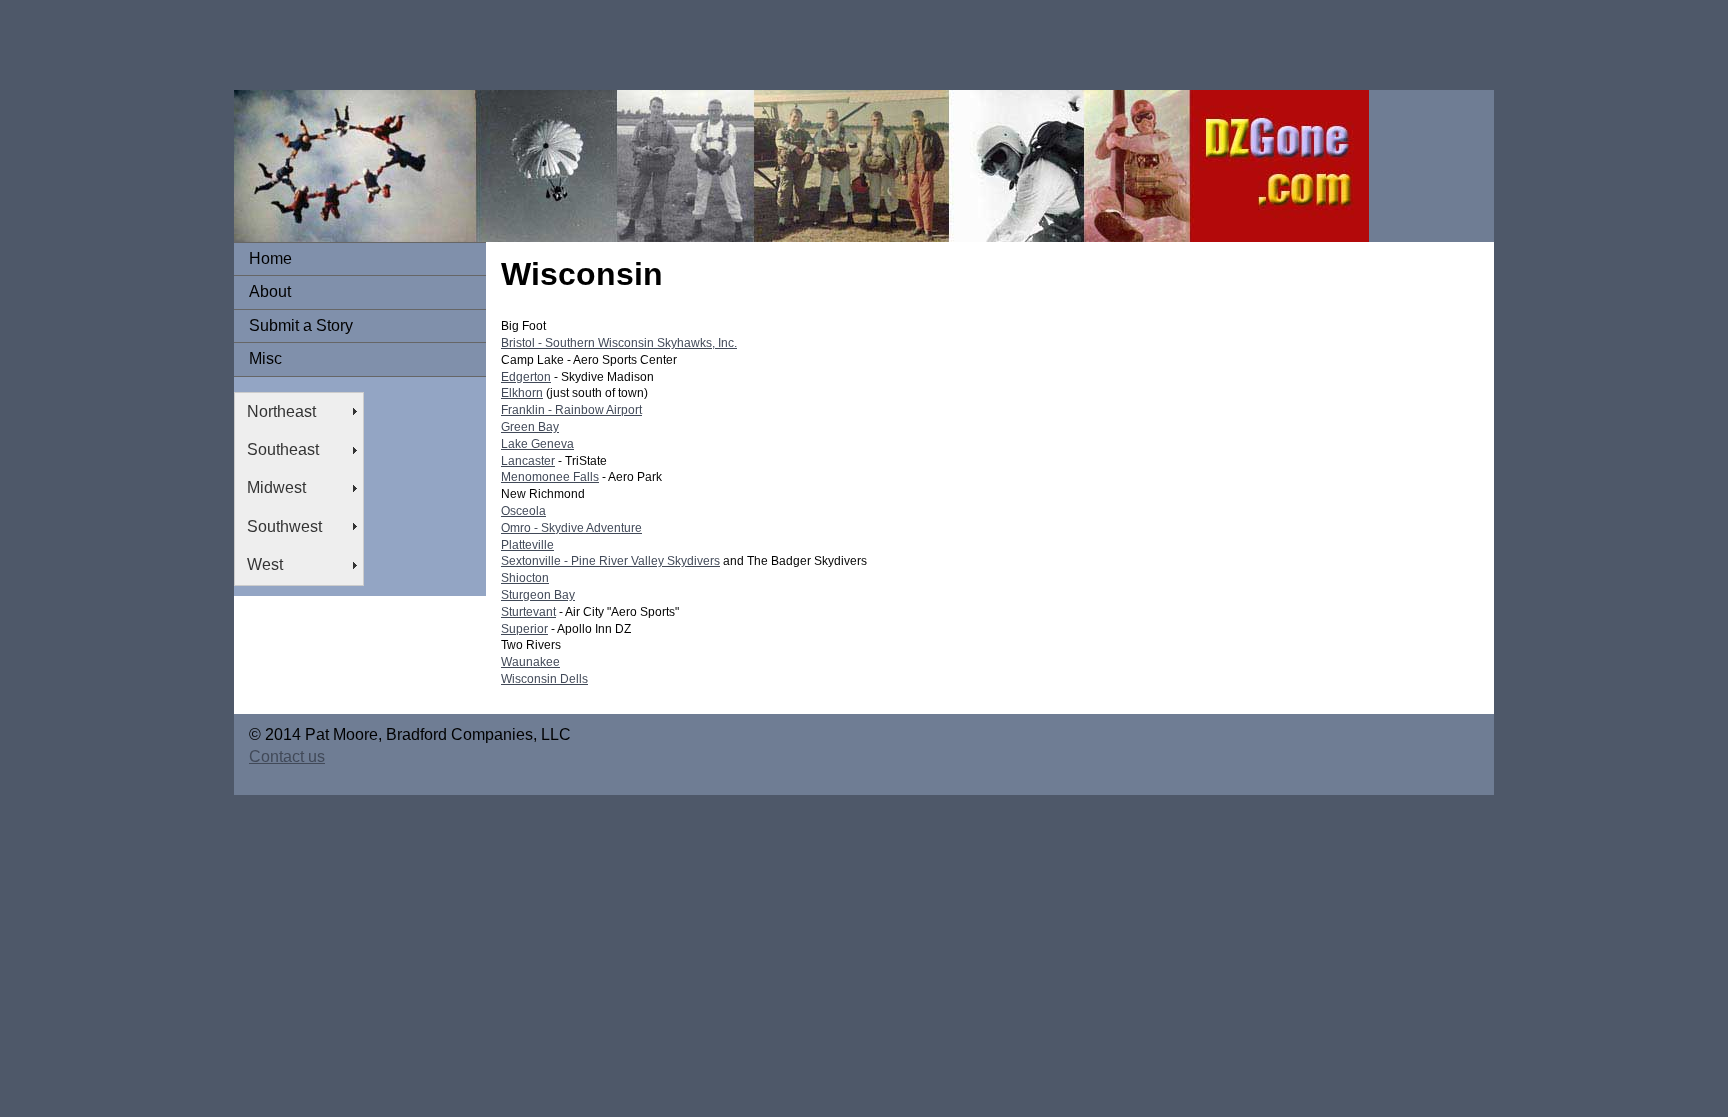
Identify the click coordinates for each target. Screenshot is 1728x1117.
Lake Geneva (537, 444)
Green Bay (530, 427)
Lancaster (528, 461)
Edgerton (526, 377)
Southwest (284, 526)
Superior (524, 629)
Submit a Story (301, 325)
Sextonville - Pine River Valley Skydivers (610, 561)
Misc (265, 358)
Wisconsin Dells (544, 679)
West (265, 564)
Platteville (527, 545)
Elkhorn (522, 393)
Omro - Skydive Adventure (571, 528)
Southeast (283, 449)
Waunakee (530, 662)
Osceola (523, 511)
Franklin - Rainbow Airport (571, 410)
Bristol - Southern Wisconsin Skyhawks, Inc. (619, 343)
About (270, 291)
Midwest (276, 487)
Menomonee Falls (550, 477)
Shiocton (525, 578)
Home (270, 258)
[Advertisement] (364, 45)
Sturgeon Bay (538, 595)
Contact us (287, 756)
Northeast (281, 411)
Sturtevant (528, 612)
